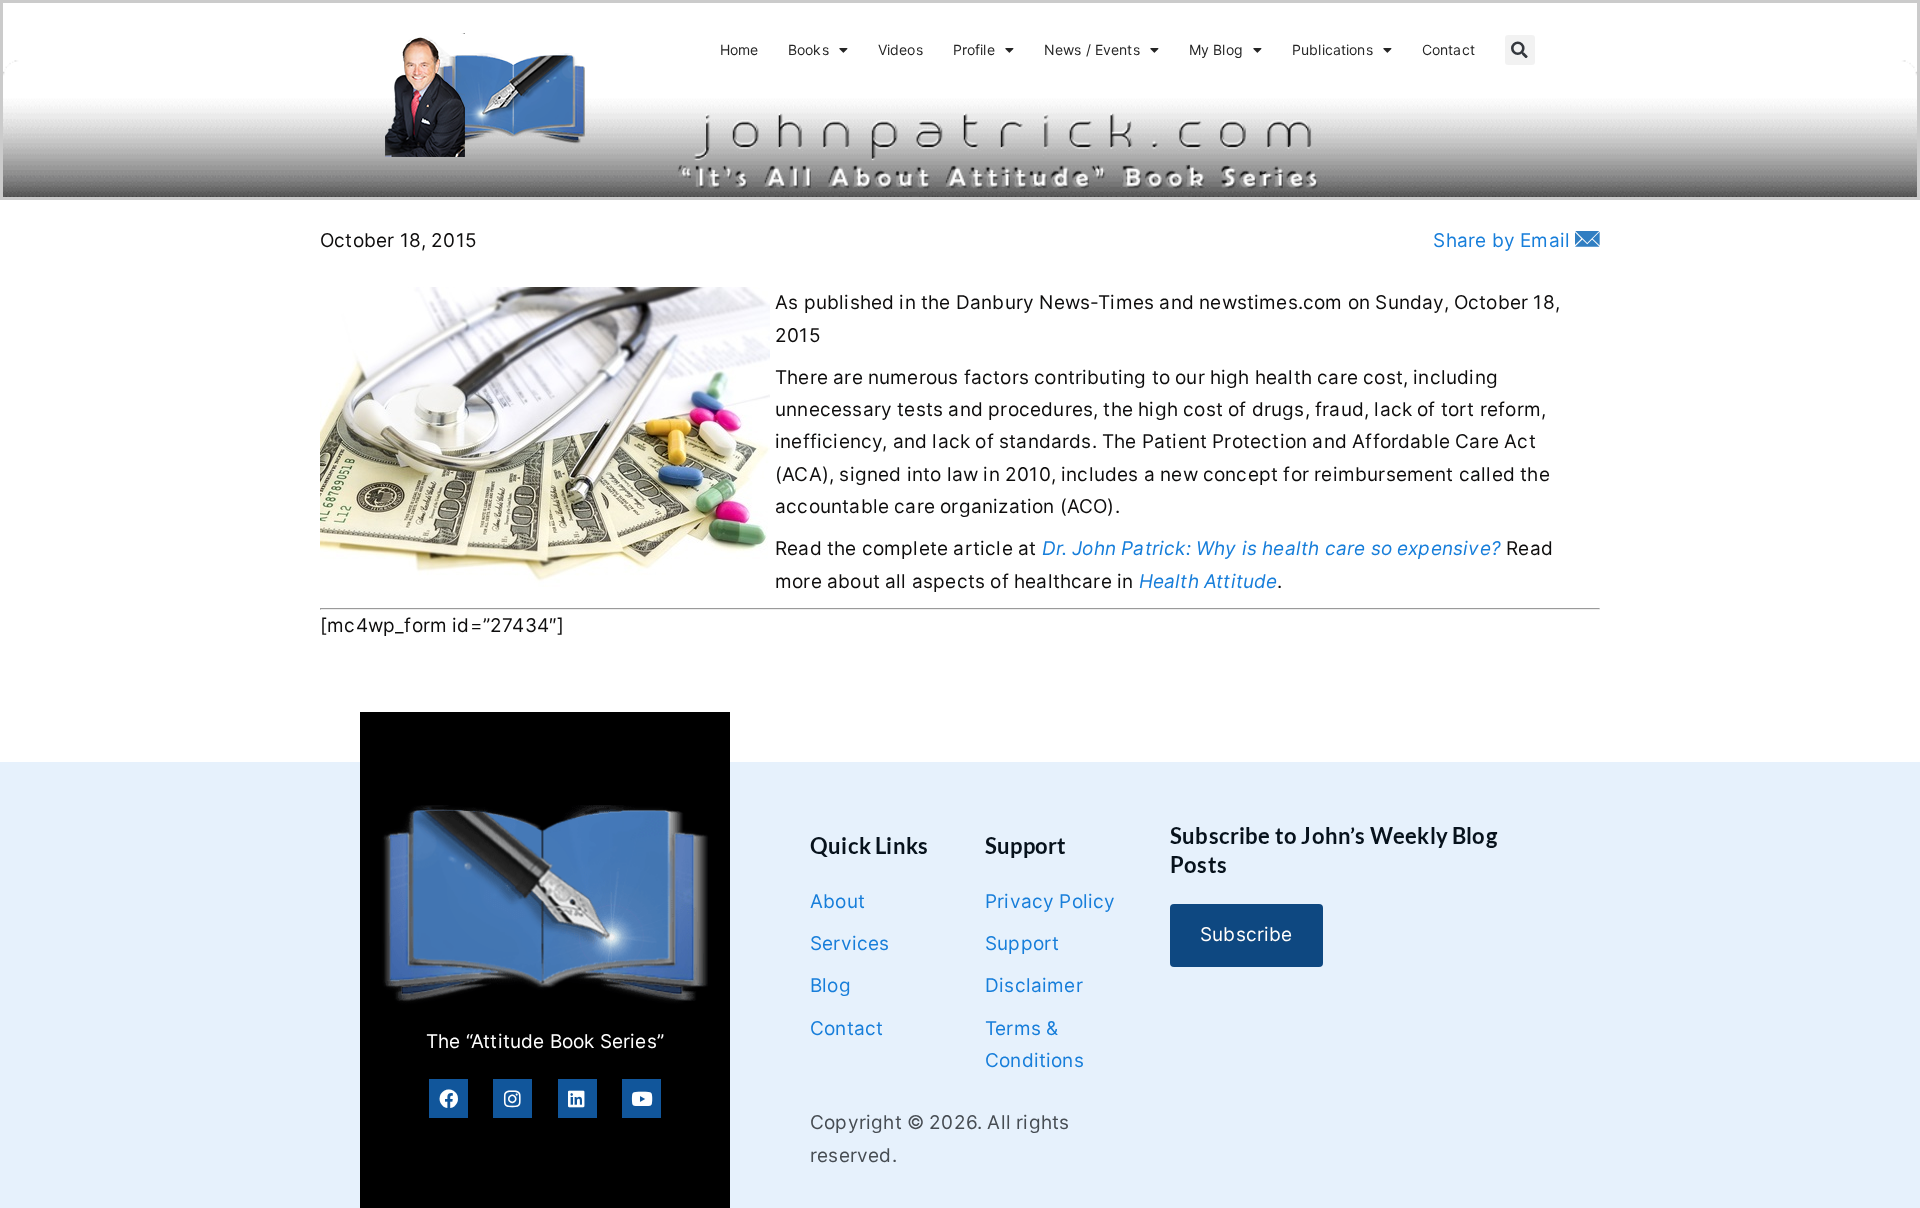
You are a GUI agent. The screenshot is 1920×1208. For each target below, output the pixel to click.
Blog (830, 985)
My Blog (1216, 49)
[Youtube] (641, 1098)
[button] (1520, 50)
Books (808, 49)
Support (1022, 943)
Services (850, 943)
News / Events (1092, 49)
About (837, 901)
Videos (900, 49)
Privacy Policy (1050, 901)
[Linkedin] (577, 1098)
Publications (1332, 49)
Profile (974, 49)
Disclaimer (1034, 985)
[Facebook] (448, 1098)
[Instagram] (512, 1098)
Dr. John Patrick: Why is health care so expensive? (1272, 548)
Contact (1448, 49)
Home (739, 49)
